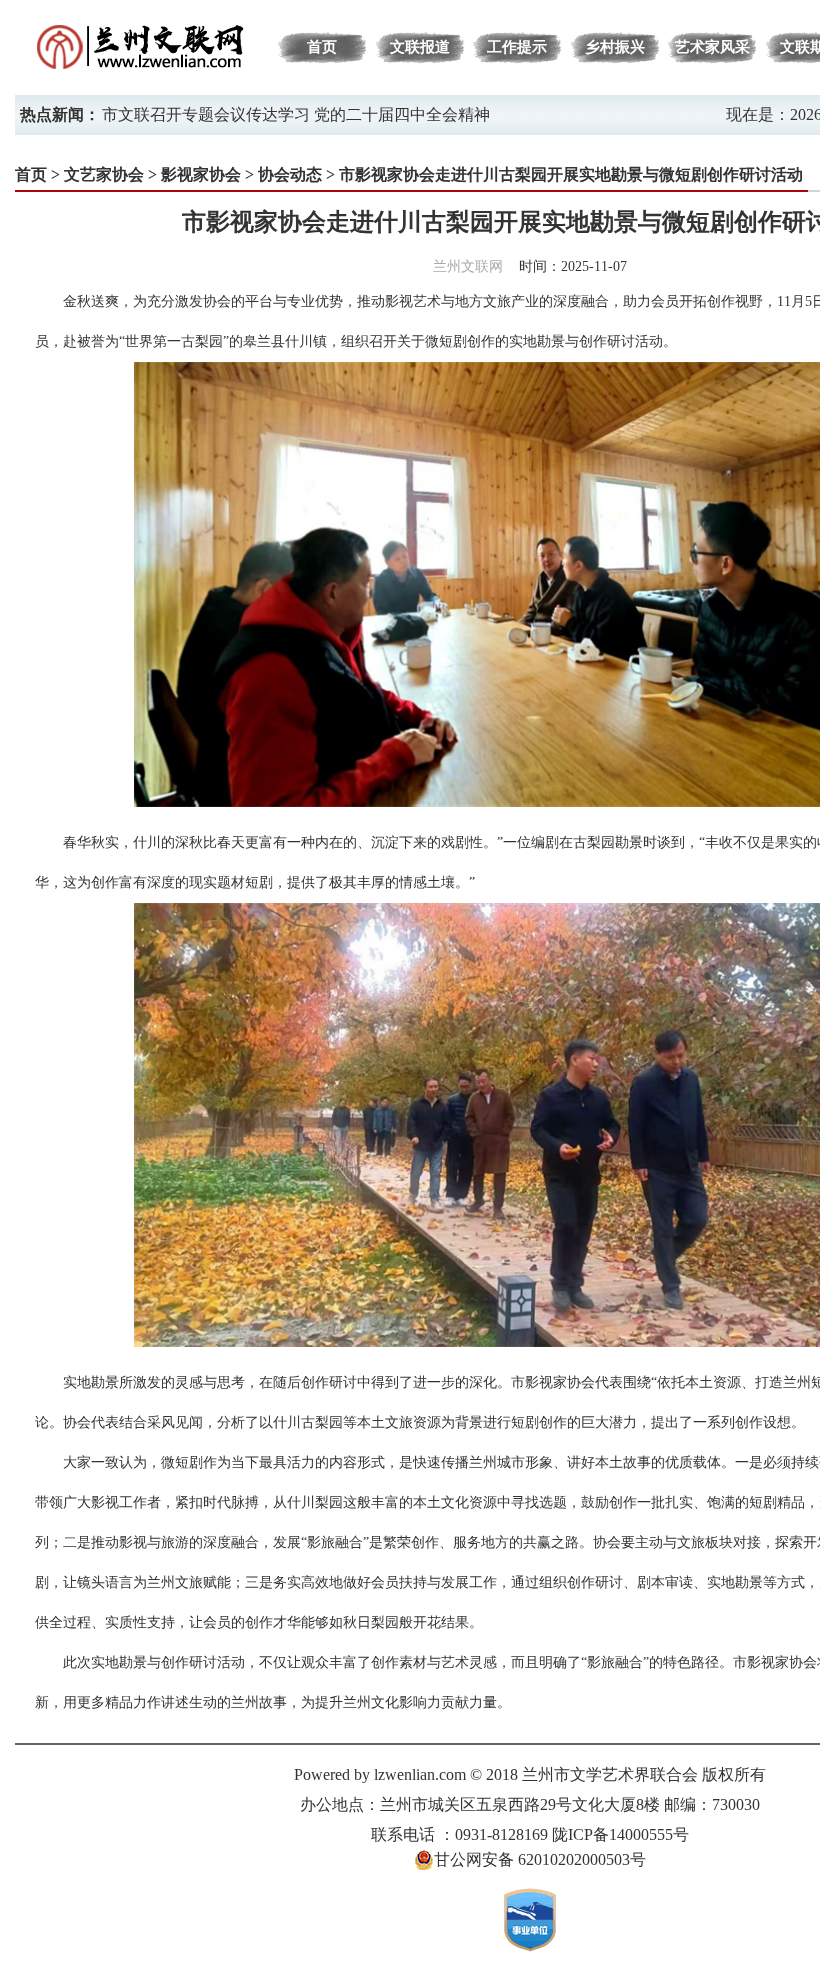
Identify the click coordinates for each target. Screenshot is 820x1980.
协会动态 (290, 174)
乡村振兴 (615, 47)
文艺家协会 (104, 174)
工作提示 (517, 47)
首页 (322, 47)
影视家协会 (201, 174)
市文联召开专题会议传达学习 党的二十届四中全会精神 (296, 114)
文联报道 (420, 47)
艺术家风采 (712, 47)
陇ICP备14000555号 (620, 1834)
